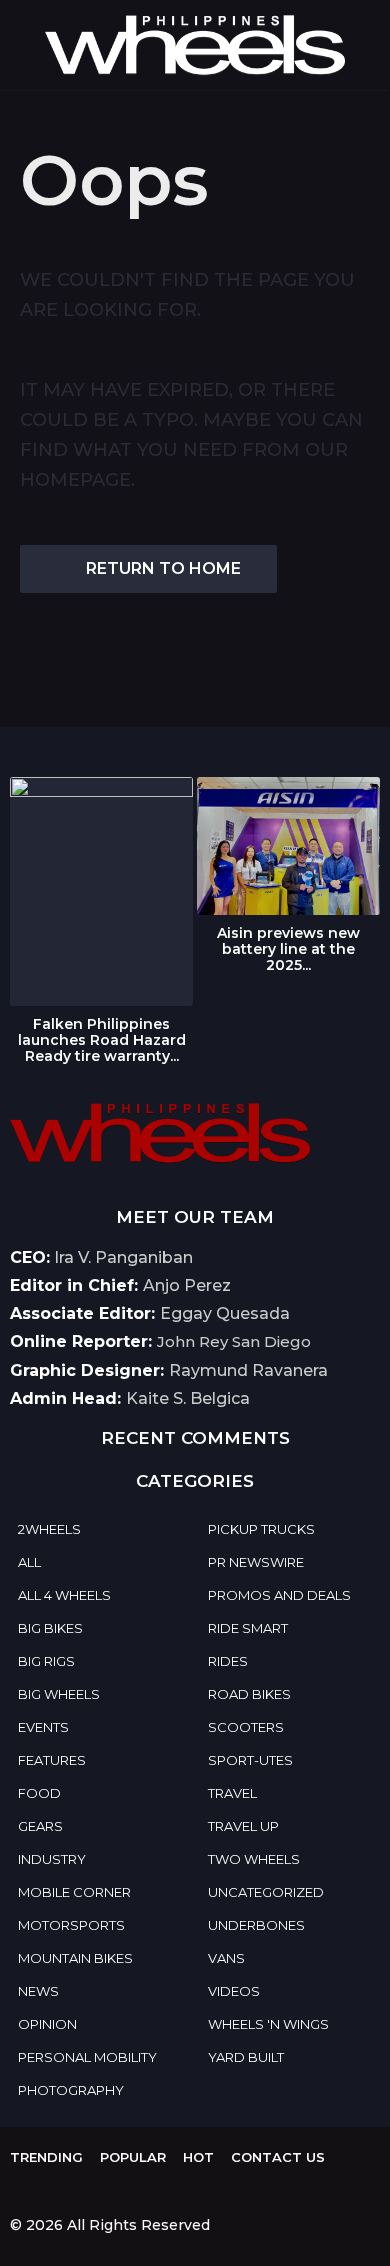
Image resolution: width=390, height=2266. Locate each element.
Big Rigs (46, 1661)
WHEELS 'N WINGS (268, 2024)
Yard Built (246, 2057)
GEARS (40, 1826)
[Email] (59, 2189)
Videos (234, 1991)
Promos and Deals (279, 1595)
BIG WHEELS (59, 1694)
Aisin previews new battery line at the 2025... (288, 949)
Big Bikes (50, 1628)
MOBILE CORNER (74, 1892)
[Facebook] (18, 2189)
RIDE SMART (248, 1628)
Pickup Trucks (261, 1529)
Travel (232, 1793)
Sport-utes (250, 1760)
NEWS (38, 1991)
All (29, 1562)
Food (39, 1793)
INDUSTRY (52, 1859)
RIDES (228, 1661)
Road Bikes (249, 1694)
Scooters (246, 1727)
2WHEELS (49, 1529)
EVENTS (43, 1727)
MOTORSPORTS (71, 1925)
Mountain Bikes (75, 1958)
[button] (22, 45)
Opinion (47, 2024)
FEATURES (52, 1760)
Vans (226, 1958)
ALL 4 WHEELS (64, 1595)
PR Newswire (256, 1562)
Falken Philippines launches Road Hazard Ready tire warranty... (102, 1040)
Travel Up (243, 1826)
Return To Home (163, 568)
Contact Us (278, 2157)
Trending (46, 2157)
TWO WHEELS (254, 1859)
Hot (198, 2157)
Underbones (256, 1925)
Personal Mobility (87, 2057)
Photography (71, 2090)
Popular (133, 2157)
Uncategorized (266, 1892)
